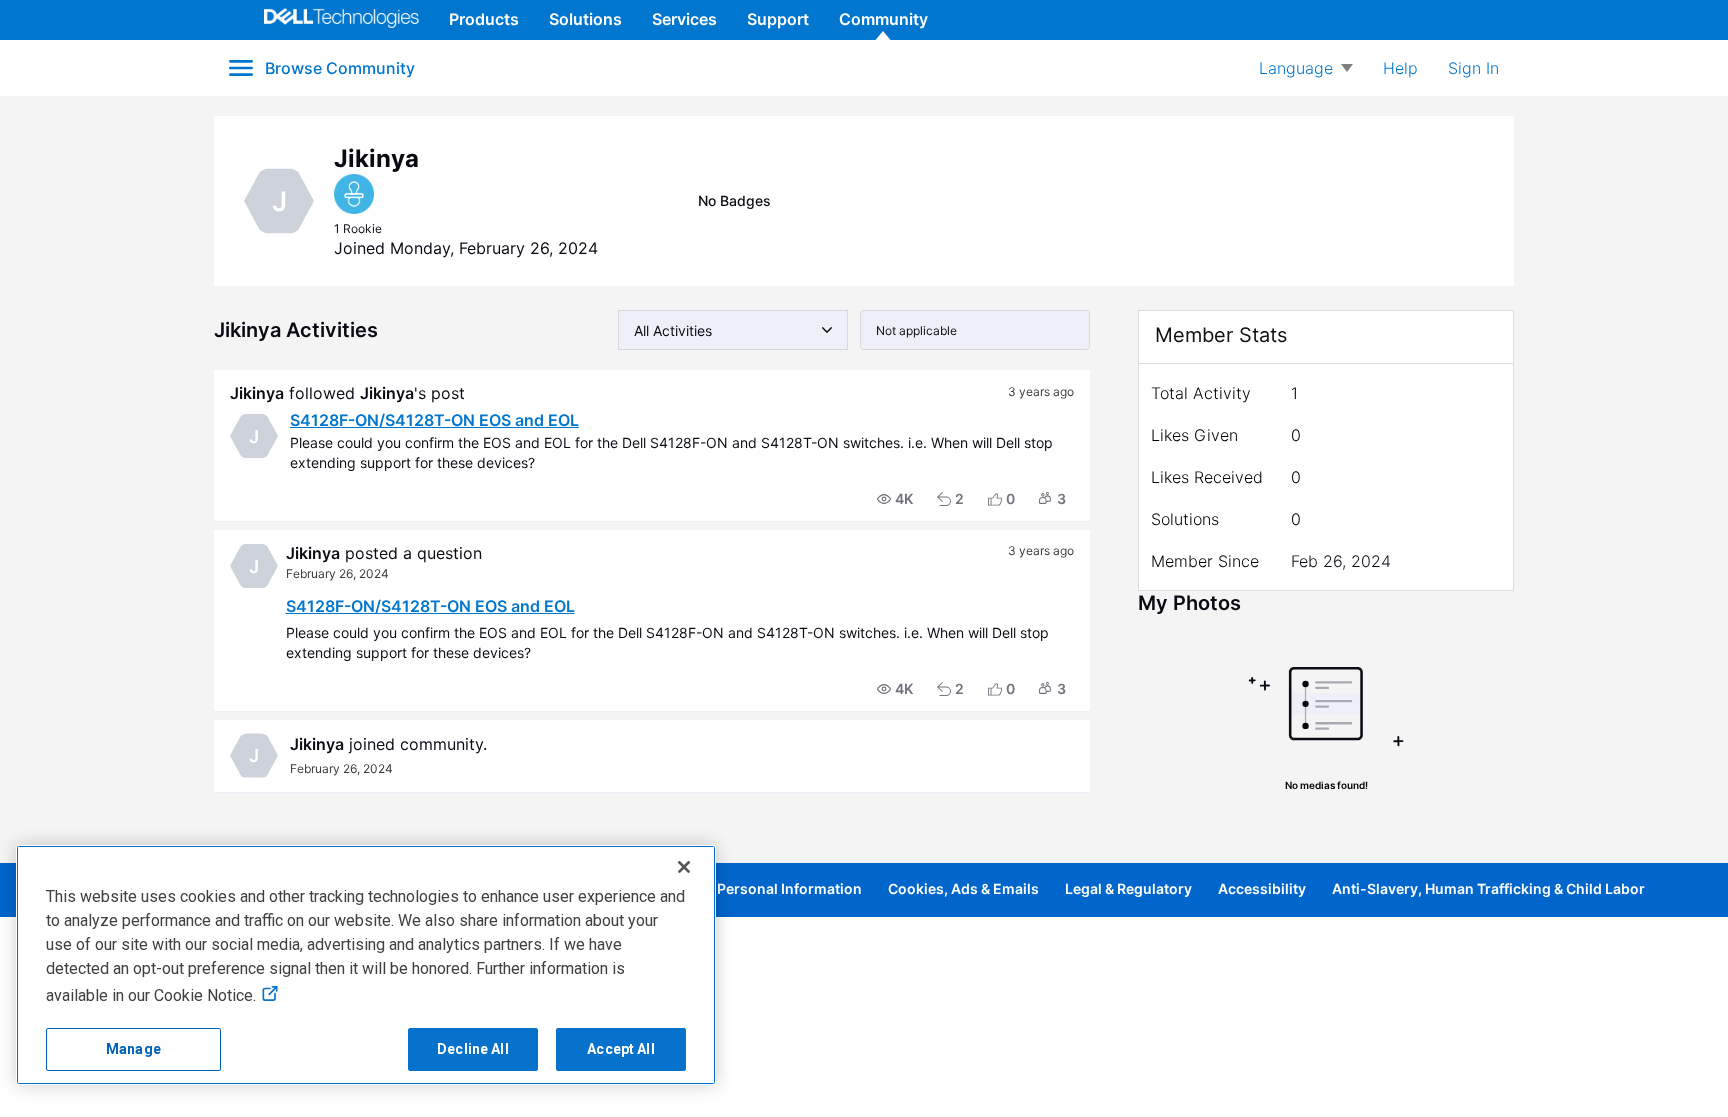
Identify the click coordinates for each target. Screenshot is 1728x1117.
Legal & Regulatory (1128, 888)
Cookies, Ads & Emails (963, 888)
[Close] (684, 867)
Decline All (473, 1049)
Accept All (620, 1049)
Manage (133, 1049)
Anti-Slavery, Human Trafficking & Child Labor (1488, 888)
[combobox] (733, 330)
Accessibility (1262, 888)
